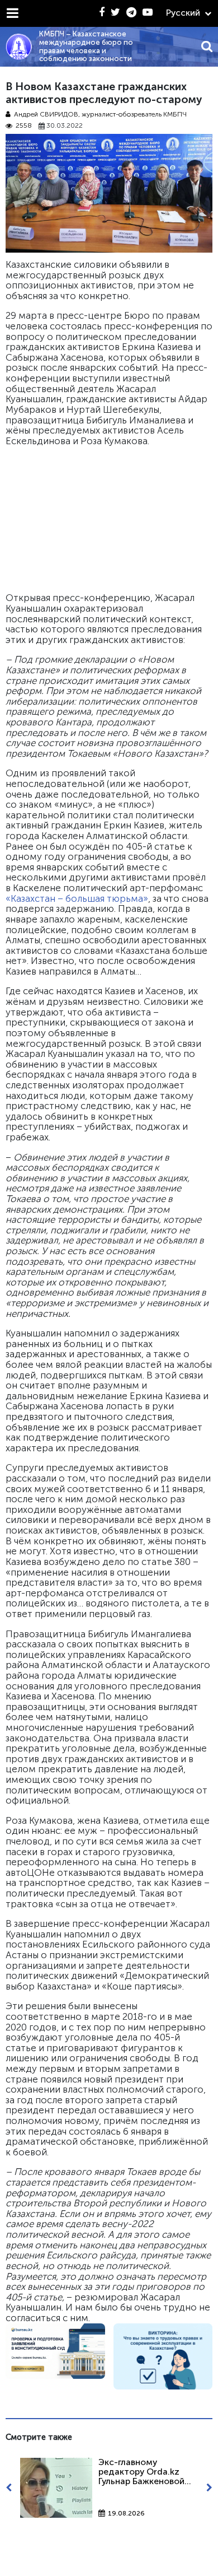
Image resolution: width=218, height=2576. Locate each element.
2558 (24, 126)
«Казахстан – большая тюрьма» (77, 898)
